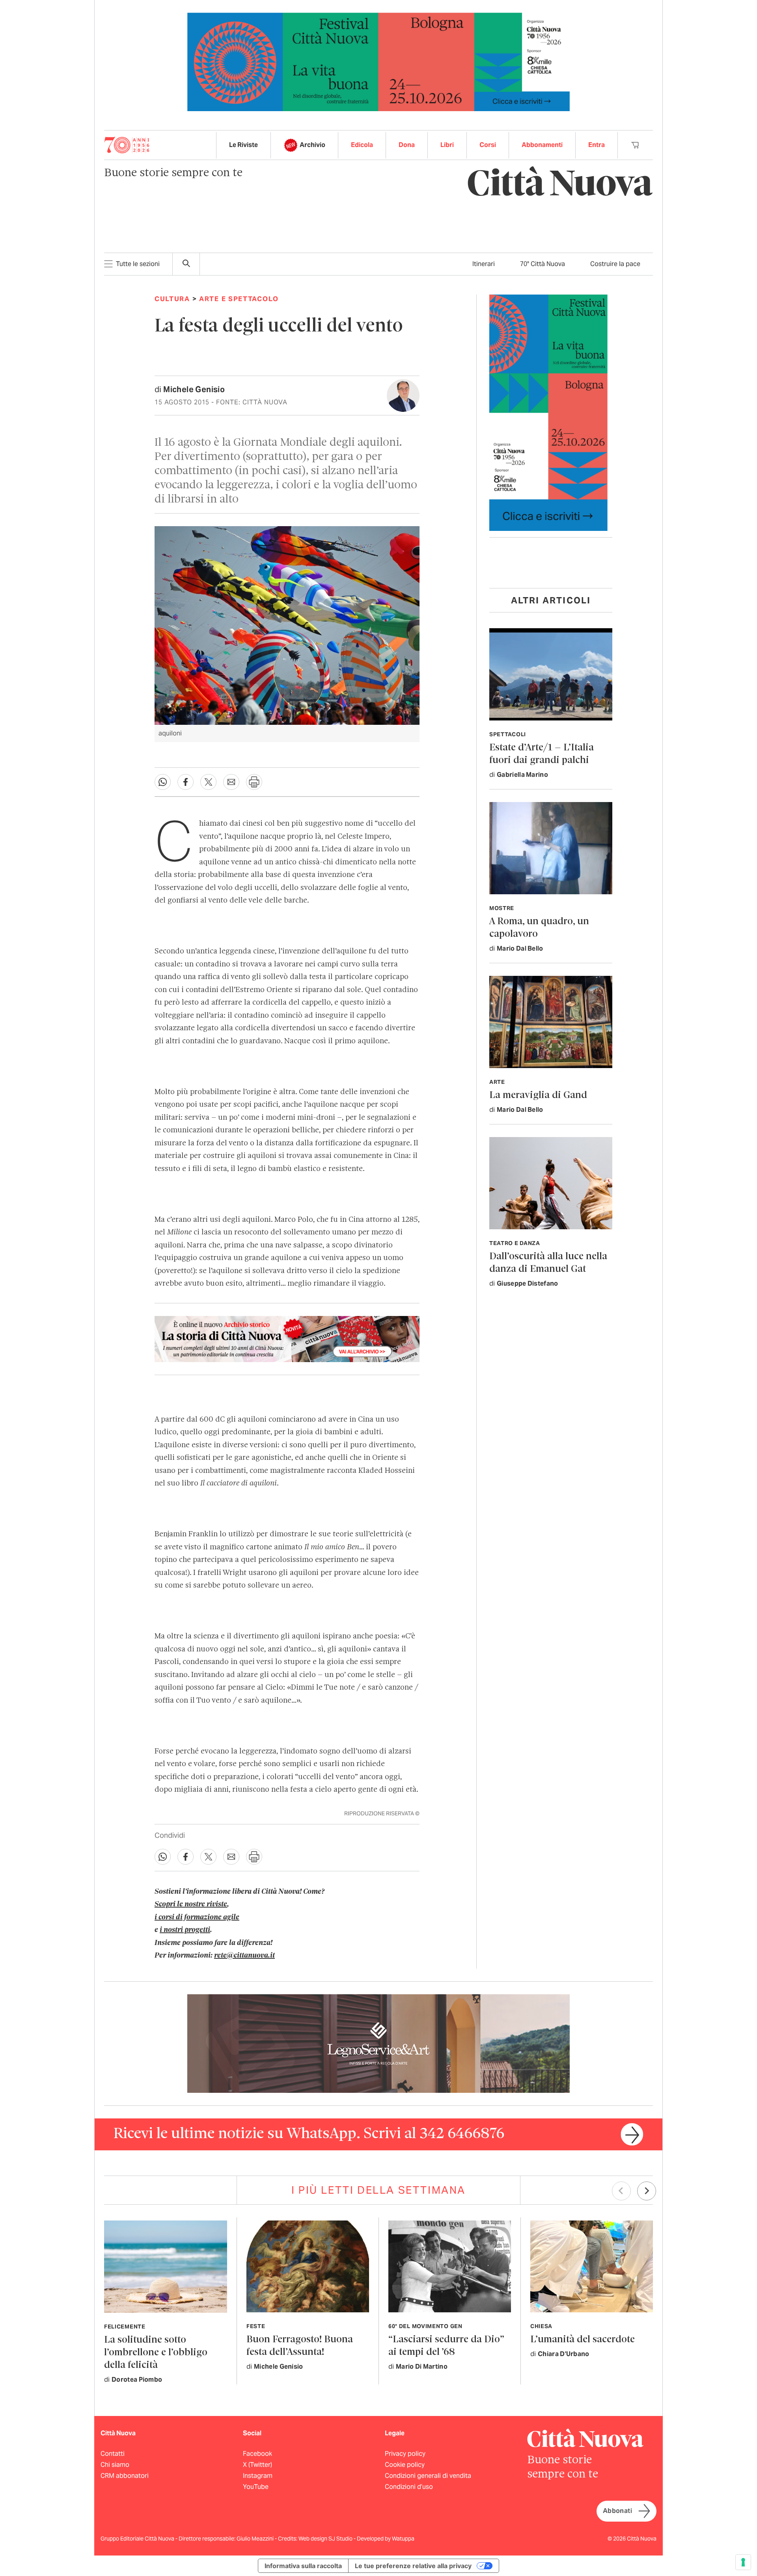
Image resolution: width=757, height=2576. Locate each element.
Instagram (258, 2476)
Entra (597, 145)
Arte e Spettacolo (239, 299)
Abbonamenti (542, 145)
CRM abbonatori (125, 2476)
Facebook (257, 2454)
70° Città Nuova (543, 264)
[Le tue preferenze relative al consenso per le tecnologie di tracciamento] (743, 2562)
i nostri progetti (185, 1930)
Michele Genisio (194, 389)
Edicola (362, 145)
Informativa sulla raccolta (303, 2566)
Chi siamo (115, 2465)
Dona (407, 145)
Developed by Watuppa (386, 2539)
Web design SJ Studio (326, 2539)
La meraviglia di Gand (538, 1095)
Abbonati (617, 2511)
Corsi (488, 145)
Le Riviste (243, 145)
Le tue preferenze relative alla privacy (413, 2566)
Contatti (113, 2454)
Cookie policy (405, 2465)
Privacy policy (405, 2454)
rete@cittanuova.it (244, 1956)
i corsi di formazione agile (197, 1917)
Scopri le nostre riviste (191, 1904)
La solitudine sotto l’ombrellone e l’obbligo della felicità (156, 2353)
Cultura (172, 299)
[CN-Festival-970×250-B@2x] (378, 61)
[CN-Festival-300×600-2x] (548, 412)
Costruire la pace (615, 264)
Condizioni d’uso (409, 2487)
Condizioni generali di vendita (428, 2476)
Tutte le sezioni (138, 264)
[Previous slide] (621, 2191)
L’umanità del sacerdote (583, 2340)
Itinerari (484, 264)
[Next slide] (647, 2191)
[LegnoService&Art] (378, 2043)
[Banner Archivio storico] (287, 1339)
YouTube (256, 2487)
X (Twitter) (257, 2465)
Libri (447, 145)
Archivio (312, 145)
